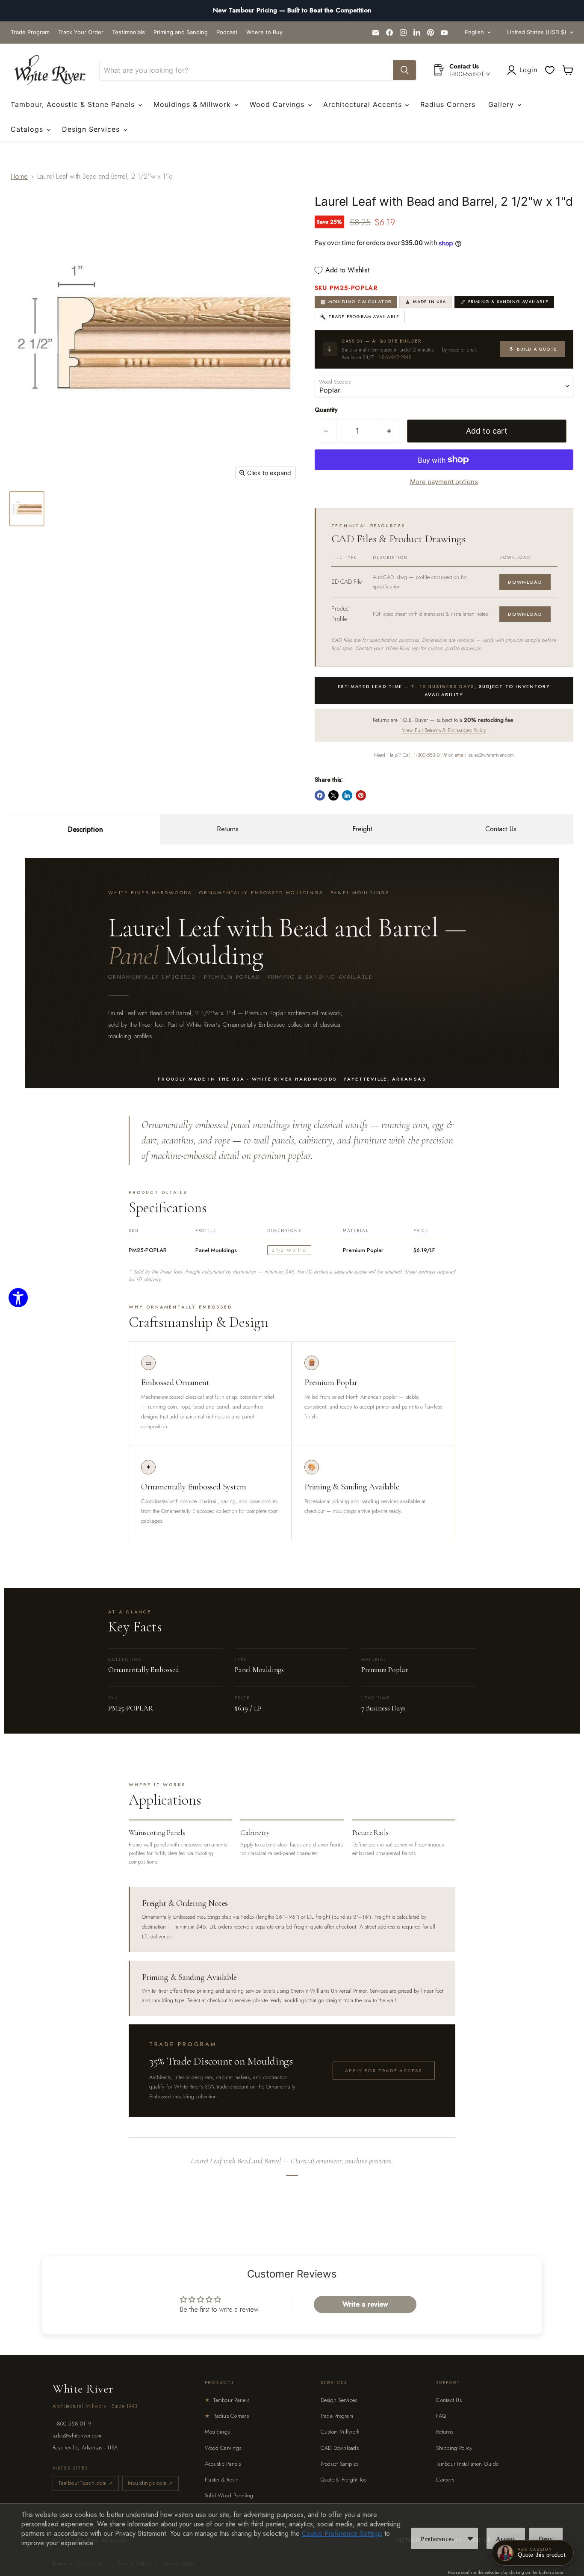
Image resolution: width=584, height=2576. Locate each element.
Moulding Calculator (360, 302)
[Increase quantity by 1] (389, 431)
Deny (546, 2539)
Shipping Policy (454, 2448)
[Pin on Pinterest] (361, 795)
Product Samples (340, 2464)
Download (525, 582)
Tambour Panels (227, 2400)
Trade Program (30, 32)
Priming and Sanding (181, 32)
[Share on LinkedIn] (347, 795)
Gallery (502, 104)
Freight (362, 829)
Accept (506, 2539)
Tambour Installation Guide (467, 2464)
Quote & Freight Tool (344, 2480)
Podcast (227, 32)
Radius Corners (448, 104)
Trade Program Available (364, 317)
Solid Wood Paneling (229, 2495)
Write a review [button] (365, 2304)
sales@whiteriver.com (77, 2436)
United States (537, 32)
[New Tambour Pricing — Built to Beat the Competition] (292, 11)
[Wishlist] (550, 70)
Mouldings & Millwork (193, 104)
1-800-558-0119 (430, 755)
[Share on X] (333, 795)
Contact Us (501, 829)
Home (19, 176)
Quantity (326, 410)
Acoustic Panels (223, 2464)
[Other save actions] (470, 2538)
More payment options (444, 482)
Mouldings (217, 2432)
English (474, 32)
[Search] (404, 70)
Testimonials (128, 32)
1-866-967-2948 (395, 357)
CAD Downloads (340, 2448)
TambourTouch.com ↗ (86, 2483)
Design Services (92, 129)
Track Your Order (81, 32)
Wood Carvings (278, 104)
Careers (445, 2480)
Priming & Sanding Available (508, 302)
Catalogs (28, 129)
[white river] (50, 70)
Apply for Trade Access (384, 2071)
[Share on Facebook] (320, 795)
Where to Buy (264, 32)
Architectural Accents (364, 104)
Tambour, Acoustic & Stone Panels (74, 104)
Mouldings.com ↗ (150, 2483)
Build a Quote (537, 349)
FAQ (441, 2416)
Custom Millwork (340, 2432)
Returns (228, 829)
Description (86, 829)
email (461, 755)
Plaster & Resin (222, 2480)
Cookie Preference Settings (342, 2533)
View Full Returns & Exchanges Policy (444, 730)
